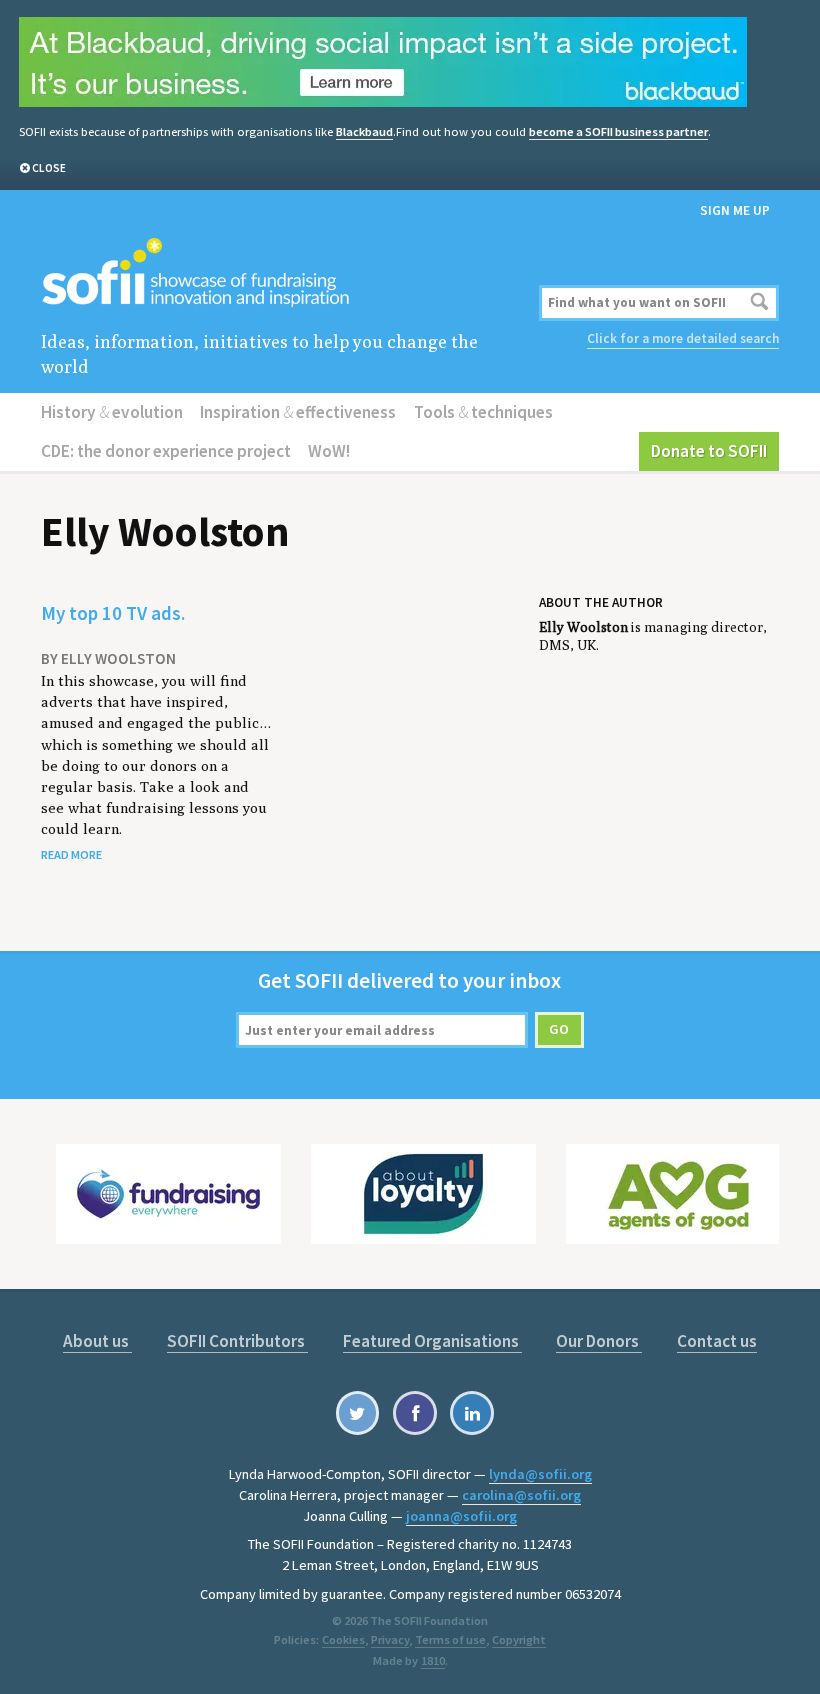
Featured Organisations (432, 1341)
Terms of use (450, 1639)
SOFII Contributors (237, 1341)
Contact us (717, 1341)
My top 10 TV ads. (113, 613)
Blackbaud (364, 131)
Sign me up (735, 210)
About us (97, 1341)
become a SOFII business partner (618, 131)
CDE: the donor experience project (166, 451)
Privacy (390, 1639)
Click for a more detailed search (683, 338)
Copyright (519, 1639)
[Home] (285, 273)
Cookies (343, 1639)
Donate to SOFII (709, 451)
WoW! (329, 451)
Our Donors (599, 1341)
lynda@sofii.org (540, 1474)
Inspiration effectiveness (298, 412)
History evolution (112, 412)
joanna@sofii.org (461, 1516)
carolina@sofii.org (521, 1495)
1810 (433, 1660)
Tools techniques (483, 412)
